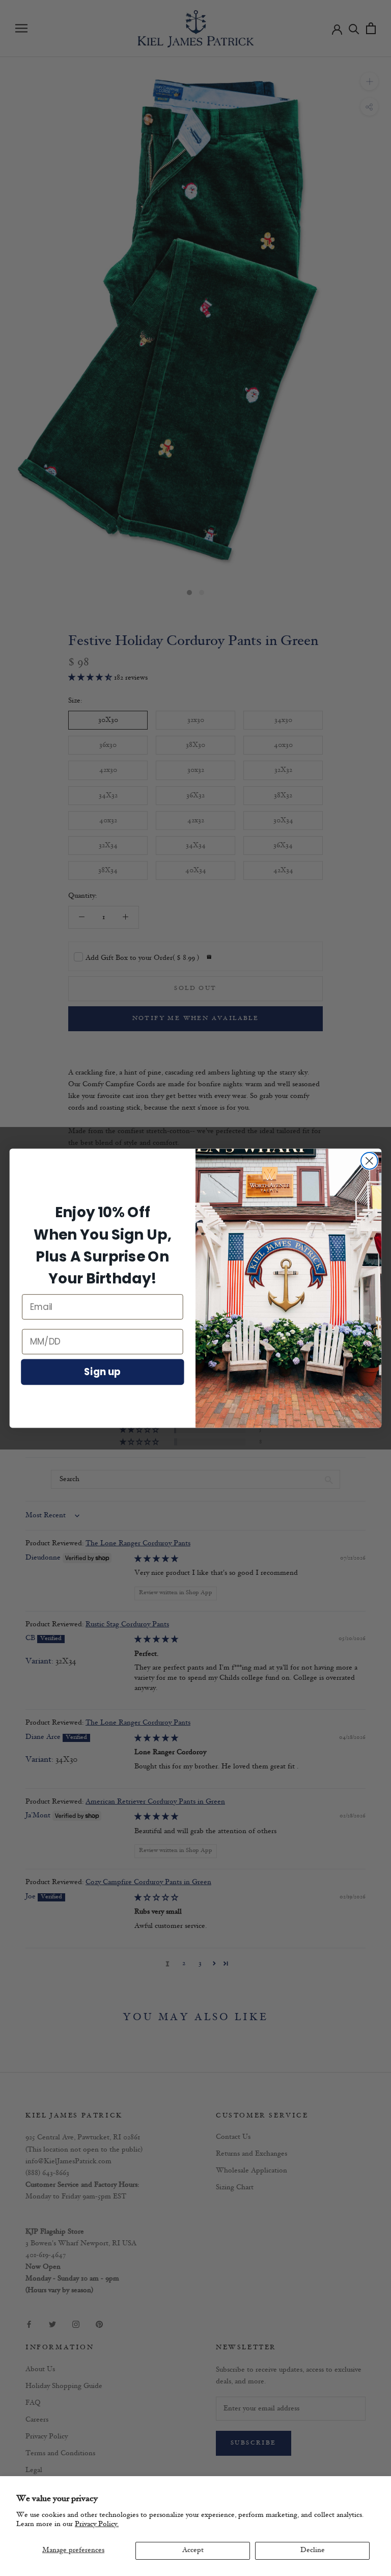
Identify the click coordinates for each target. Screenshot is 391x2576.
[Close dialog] (369, 1161)
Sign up (102, 1372)
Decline (313, 2550)
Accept (193, 2550)
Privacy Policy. (97, 2524)
